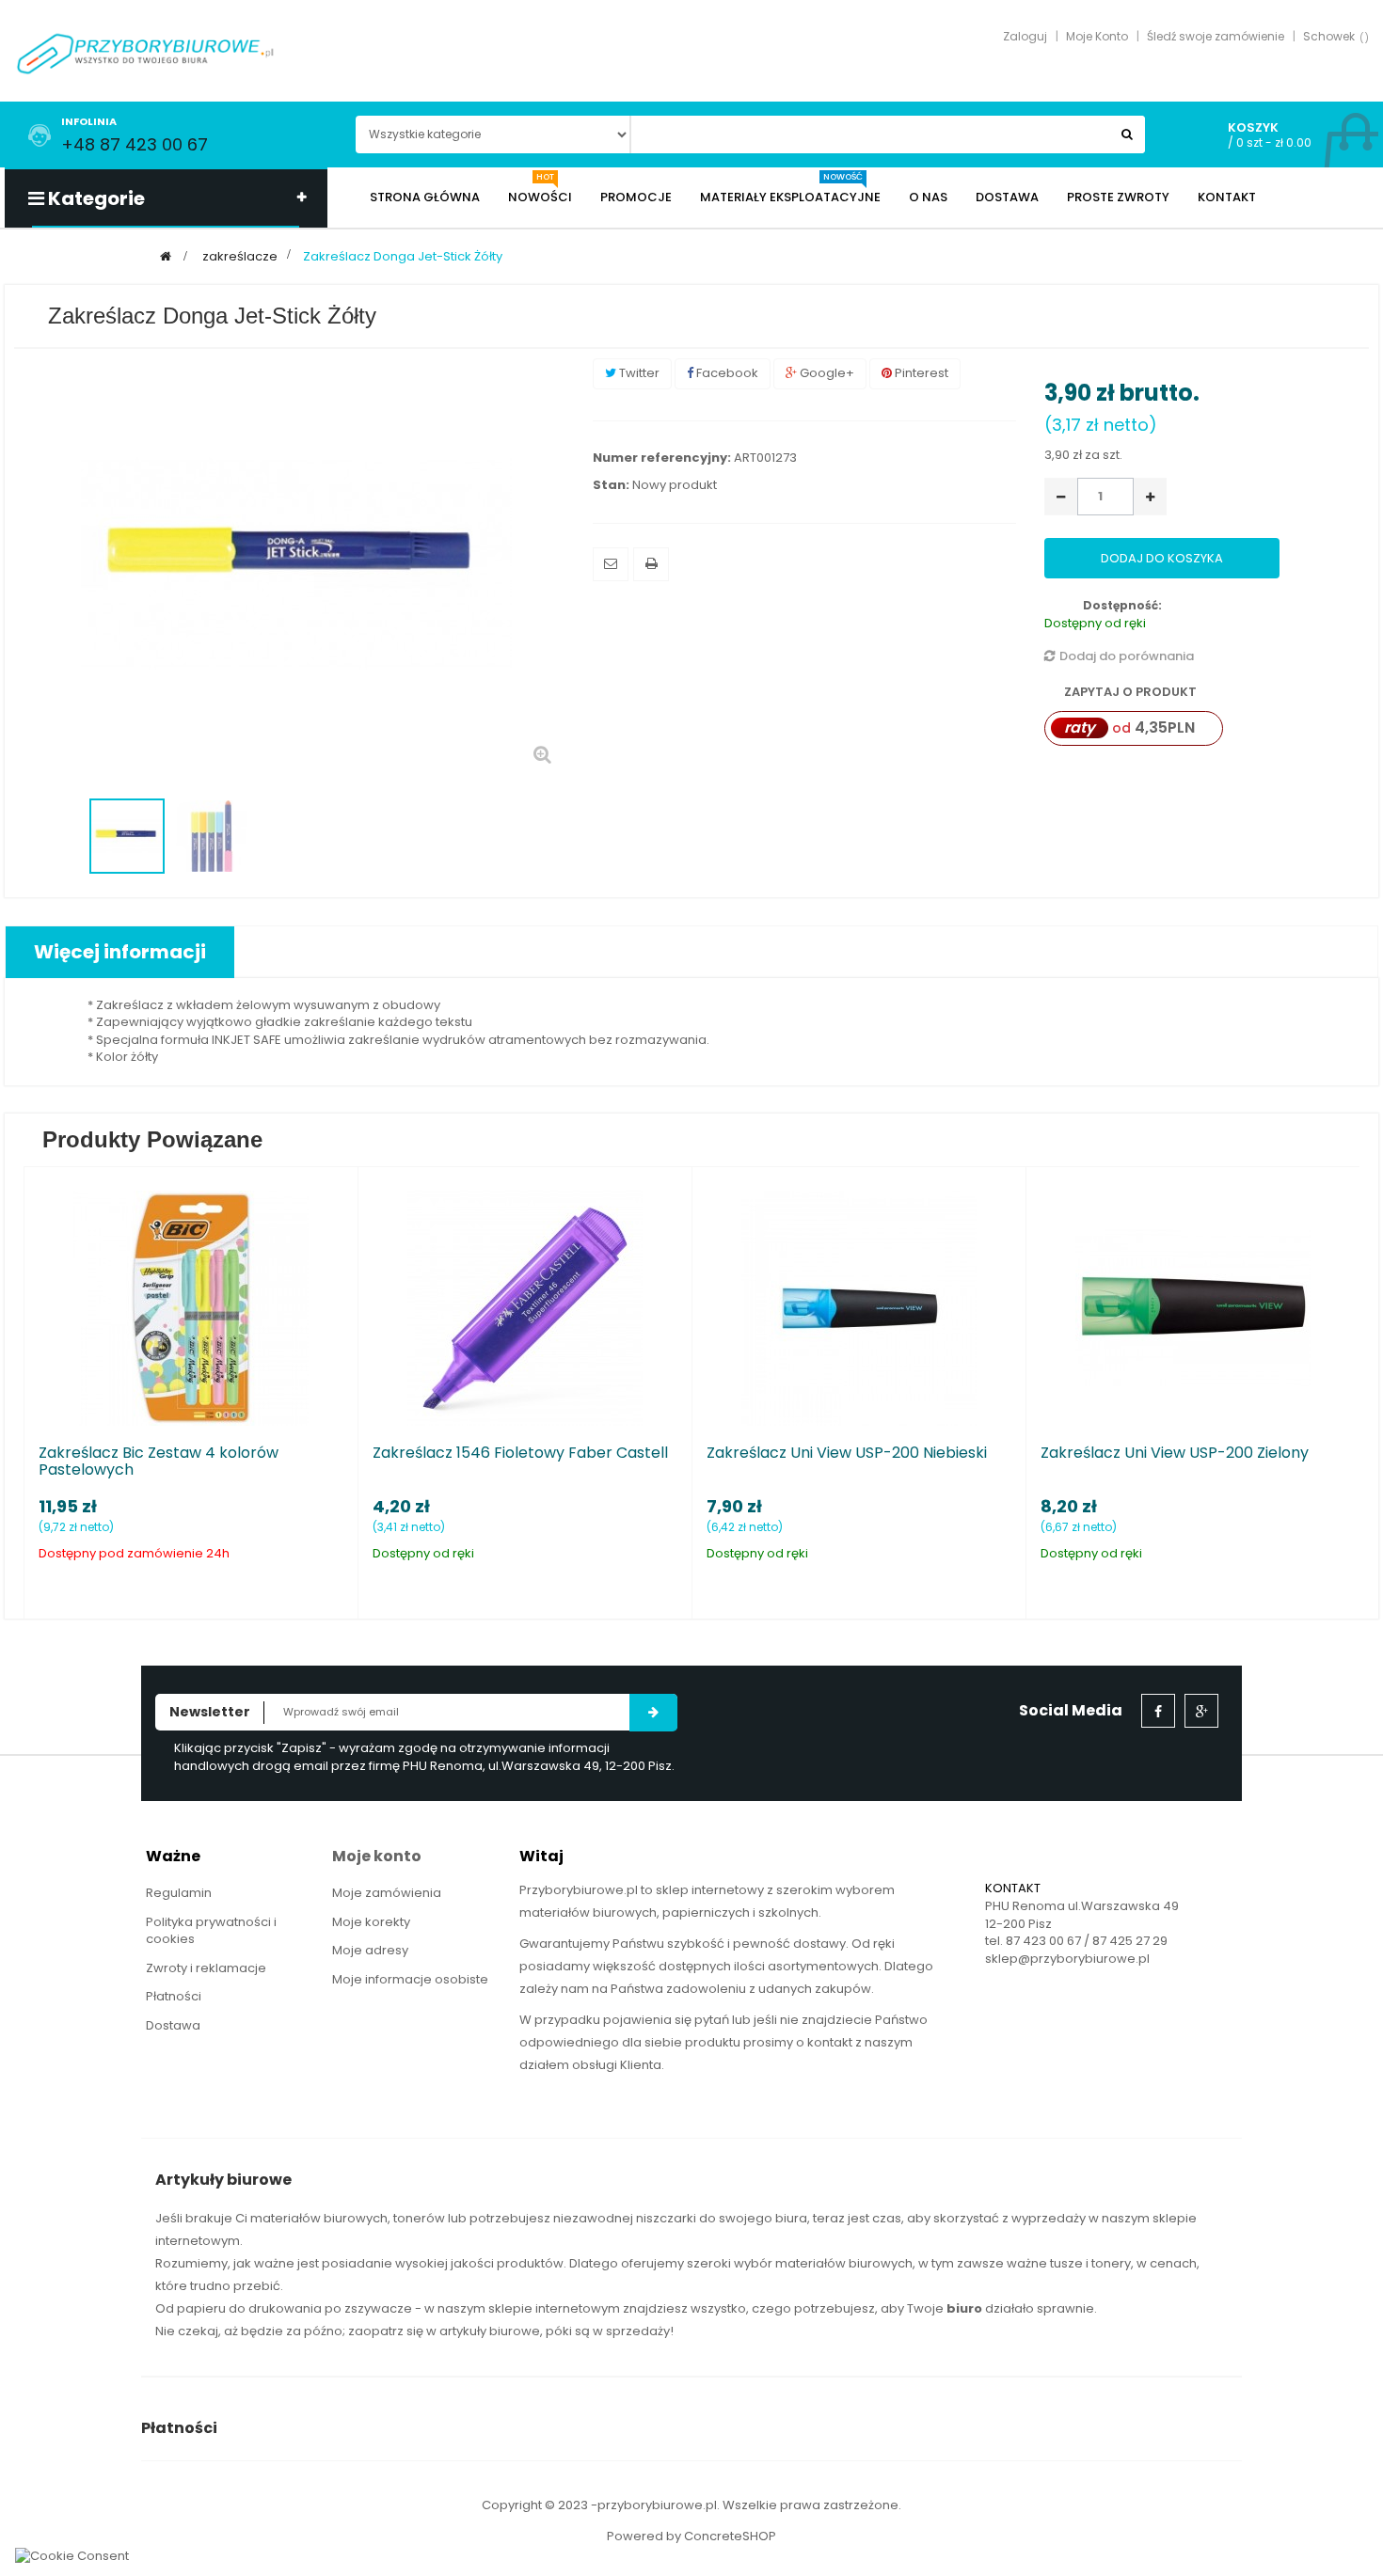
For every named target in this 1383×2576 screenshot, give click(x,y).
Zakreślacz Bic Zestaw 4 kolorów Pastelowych (159, 1462)
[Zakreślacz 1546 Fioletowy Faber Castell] (525, 1308)
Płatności (174, 1996)
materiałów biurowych (319, 2218)
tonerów (419, 2218)
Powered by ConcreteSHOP (691, 2536)
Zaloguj (1025, 36)
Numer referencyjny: (662, 458)
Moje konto (377, 1856)
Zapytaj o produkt (1129, 692)
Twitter (638, 373)
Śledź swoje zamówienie (1216, 36)
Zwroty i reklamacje (206, 1968)
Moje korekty (371, 1922)
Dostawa (173, 2025)
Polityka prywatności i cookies (211, 1931)
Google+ (826, 373)
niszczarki (666, 2218)
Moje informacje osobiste (410, 1979)
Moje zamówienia (387, 1893)
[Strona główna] (166, 256)
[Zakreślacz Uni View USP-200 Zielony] (1193, 1308)
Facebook (726, 373)
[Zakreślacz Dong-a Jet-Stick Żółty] (127, 836)
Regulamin (179, 1893)
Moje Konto (1097, 36)
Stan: (611, 485)
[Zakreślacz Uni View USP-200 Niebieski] (859, 1308)
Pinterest (920, 373)
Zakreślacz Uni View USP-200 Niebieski (847, 1453)
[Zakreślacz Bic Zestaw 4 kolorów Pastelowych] (191, 1308)
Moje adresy (370, 1950)
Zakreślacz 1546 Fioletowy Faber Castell (520, 1453)
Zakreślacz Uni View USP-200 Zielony (1175, 1453)
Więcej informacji (120, 952)
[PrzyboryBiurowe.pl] (146, 52)
